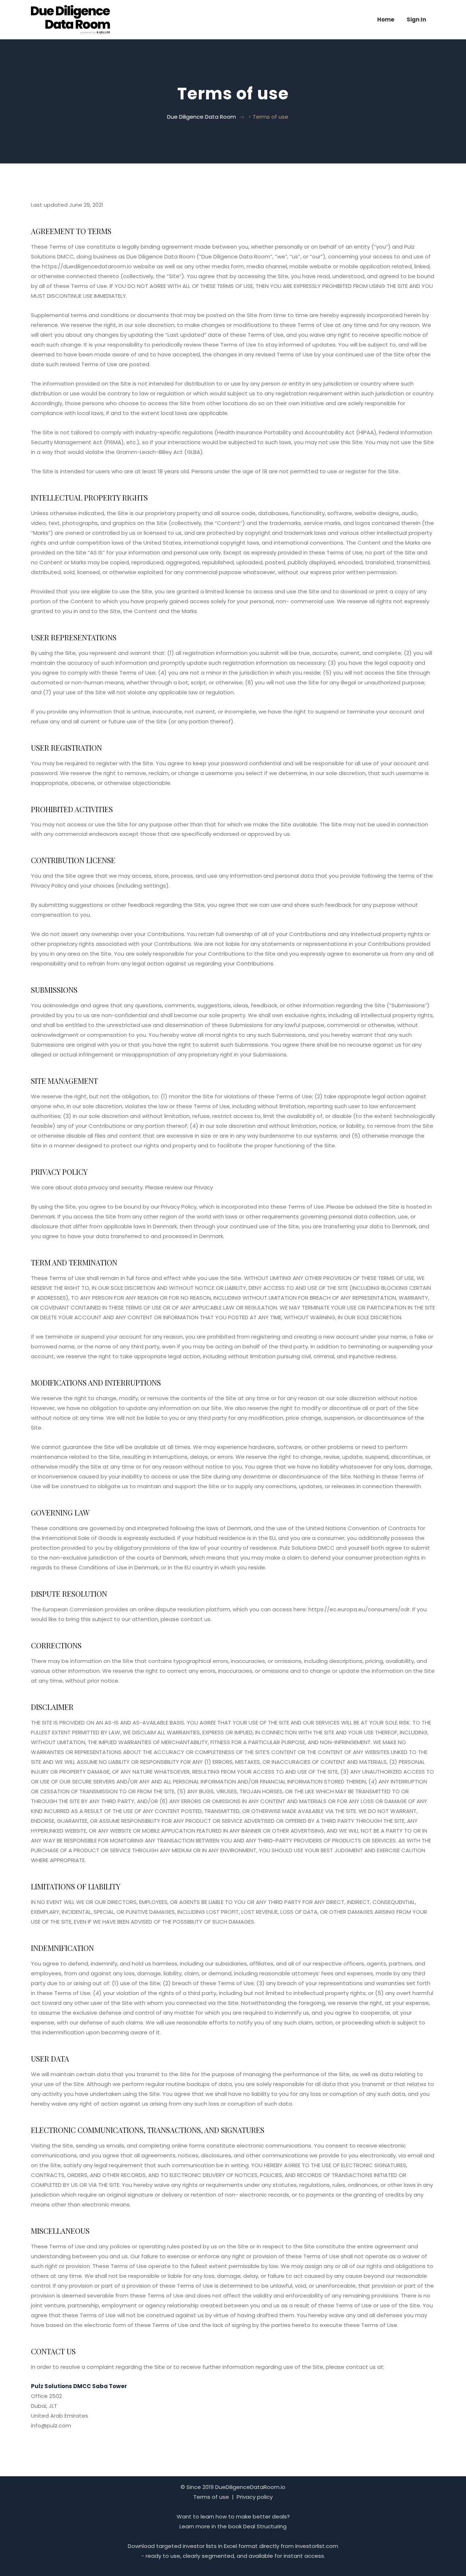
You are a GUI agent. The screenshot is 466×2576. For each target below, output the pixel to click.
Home (386, 19)
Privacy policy (255, 2497)
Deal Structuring (265, 2526)
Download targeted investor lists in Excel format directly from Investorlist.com (233, 2546)
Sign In (416, 19)
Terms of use (211, 2497)
